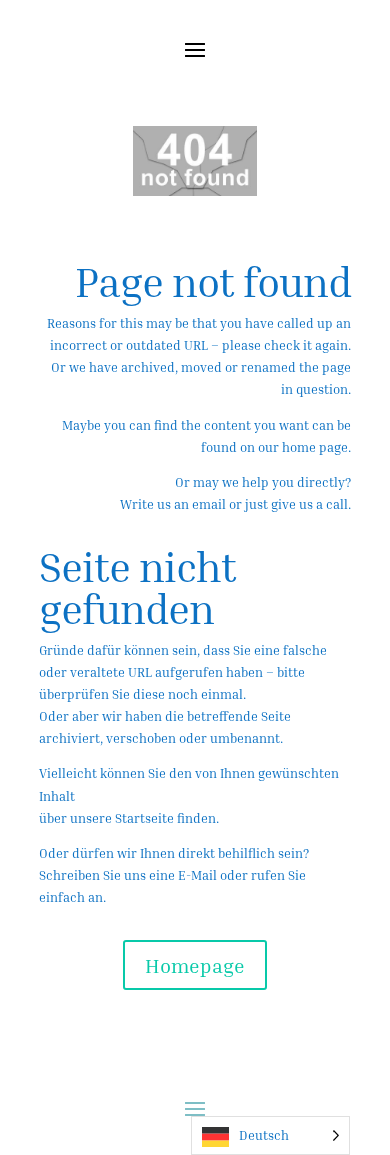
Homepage (195, 965)
